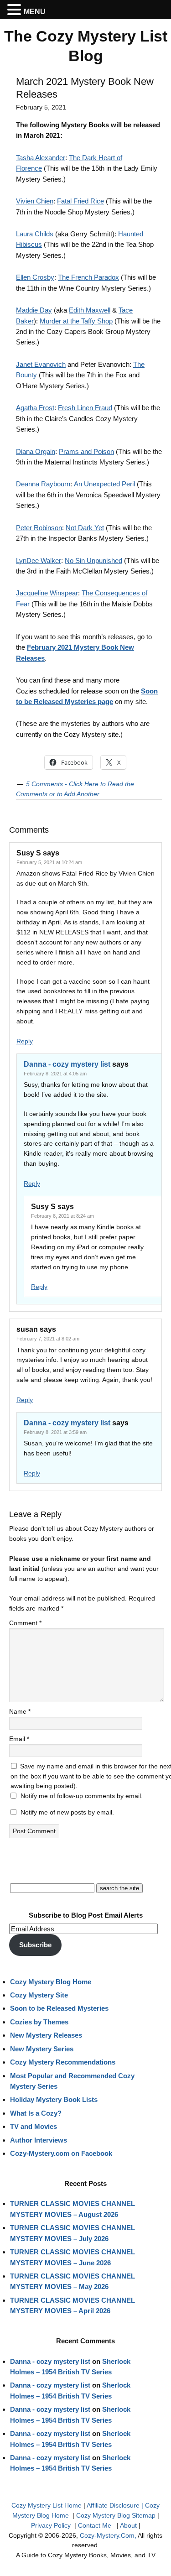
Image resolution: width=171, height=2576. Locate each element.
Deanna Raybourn (43, 484)
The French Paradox (88, 277)
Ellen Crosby (35, 277)
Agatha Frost (35, 408)
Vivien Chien (35, 201)
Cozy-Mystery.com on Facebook (61, 2153)
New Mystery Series (42, 2049)
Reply (25, 1041)
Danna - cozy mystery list (67, 1064)
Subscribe (35, 1945)
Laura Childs (35, 234)
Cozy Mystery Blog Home (51, 1982)
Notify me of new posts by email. (67, 1812)
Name (20, 1711)
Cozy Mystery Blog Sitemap (116, 2515)
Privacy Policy (51, 2525)
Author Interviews (39, 2140)
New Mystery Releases (46, 2035)
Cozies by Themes (39, 2022)
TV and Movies (34, 2126)
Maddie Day (34, 310)
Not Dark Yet (85, 528)
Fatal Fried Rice (80, 201)
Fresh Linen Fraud (85, 408)
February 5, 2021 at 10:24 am (49, 862)
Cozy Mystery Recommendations (63, 2062)
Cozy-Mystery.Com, (108, 2535)
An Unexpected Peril (104, 484)
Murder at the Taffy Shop (76, 321)
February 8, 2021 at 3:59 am (55, 1432)
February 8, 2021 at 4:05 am (55, 1074)
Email (19, 1739)
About (128, 2525)
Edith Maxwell (90, 310)
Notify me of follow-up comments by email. (82, 1796)
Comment (25, 1623)
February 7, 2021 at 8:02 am (48, 1339)
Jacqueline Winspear (47, 593)
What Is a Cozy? (36, 2113)
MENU (35, 12)
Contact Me (95, 2525)
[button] (16, 10)
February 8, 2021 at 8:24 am (62, 1216)
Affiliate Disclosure (113, 2505)
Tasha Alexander (41, 158)
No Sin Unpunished (93, 561)
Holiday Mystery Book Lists (54, 2099)
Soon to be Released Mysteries (59, 2008)
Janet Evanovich (41, 364)
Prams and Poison (86, 451)
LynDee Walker (39, 561)
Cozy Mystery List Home (47, 2505)
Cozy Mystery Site (39, 1995)
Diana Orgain (36, 451)
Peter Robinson (39, 528)
